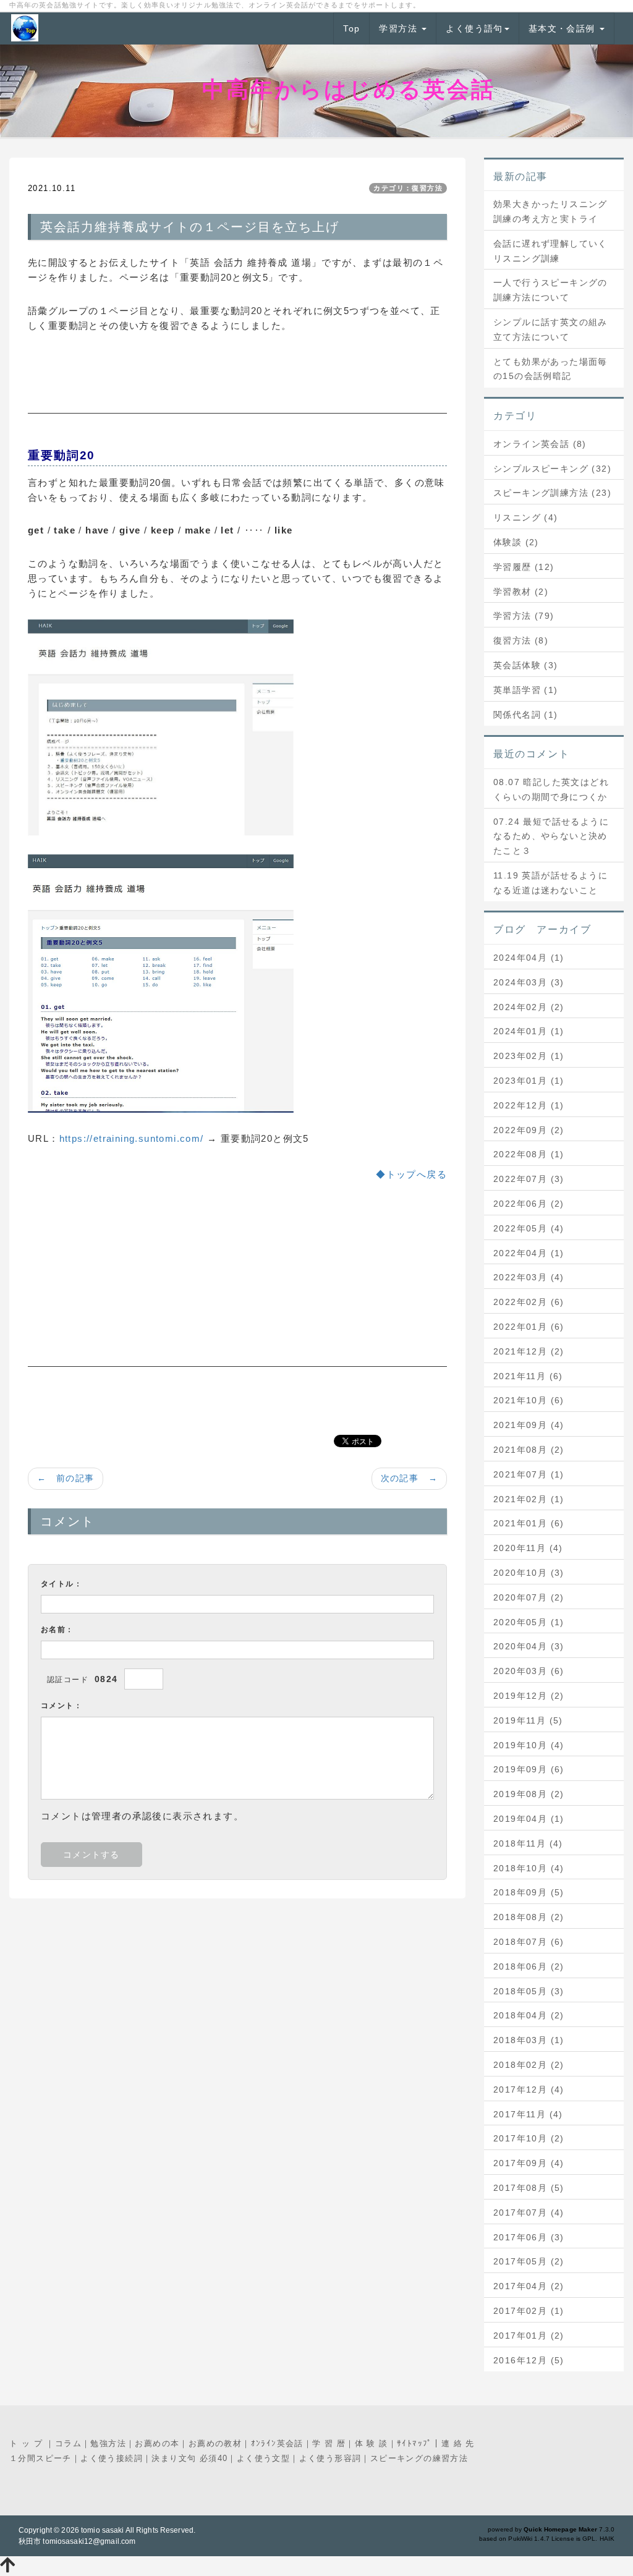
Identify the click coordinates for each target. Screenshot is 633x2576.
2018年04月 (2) (529, 2015)
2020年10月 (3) (529, 1573)
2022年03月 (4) (529, 1277)
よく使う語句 (474, 28)
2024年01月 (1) (529, 1031)
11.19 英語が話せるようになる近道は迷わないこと (550, 883)
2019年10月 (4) (529, 1745)
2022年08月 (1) (529, 1154)
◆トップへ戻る (411, 1174)
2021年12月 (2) (529, 1351)
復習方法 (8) (521, 640)
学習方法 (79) (524, 616)
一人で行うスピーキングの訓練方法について (550, 290)
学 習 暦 (329, 2443)
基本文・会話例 (563, 28)
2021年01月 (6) (529, 1523)
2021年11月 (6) (528, 1376)
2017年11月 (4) (528, 2114)
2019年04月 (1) (529, 1819)
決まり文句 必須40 (189, 2458)
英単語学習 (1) (526, 690)
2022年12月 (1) (529, 1105)
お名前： (57, 1630)
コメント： (62, 1706)
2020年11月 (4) (528, 1548)
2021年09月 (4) (529, 1425)
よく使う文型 (263, 2458)
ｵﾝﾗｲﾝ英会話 (277, 2443)
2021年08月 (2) (529, 1450)
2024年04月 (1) (529, 958)
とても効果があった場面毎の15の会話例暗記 (550, 369)
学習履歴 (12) (524, 567)
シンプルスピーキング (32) (552, 469)
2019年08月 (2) (529, 1794)
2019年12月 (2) (529, 1696)
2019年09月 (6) (529, 1769)
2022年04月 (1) (529, 1253)
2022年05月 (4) (529, 1228)
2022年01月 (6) (529, 1327)
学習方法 (400, 28)
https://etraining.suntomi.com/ (132, 1138)
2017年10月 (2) (529, 2138)
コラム (68, 2443)
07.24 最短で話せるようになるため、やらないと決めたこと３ (551, 836)
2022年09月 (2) (529, 1130)
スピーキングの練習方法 (419, 2458)
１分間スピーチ (40, 2458)
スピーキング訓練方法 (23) (552, 493)
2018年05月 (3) (529, 1991)
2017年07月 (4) (529, 2213)
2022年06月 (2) (529, 1204)
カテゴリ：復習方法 (408, 188)
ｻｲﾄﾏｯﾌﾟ (414, 2443)
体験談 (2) (516, 542)
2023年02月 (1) (529, 1056)
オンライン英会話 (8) (540, 444)
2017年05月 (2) (529, 2261)
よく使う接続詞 (112, 2458)
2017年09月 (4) (529, 2163)
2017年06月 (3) (529, 2237)
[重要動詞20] (161, 983)
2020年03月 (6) (529, 1671)
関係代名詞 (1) (526, 715)
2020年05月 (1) (529, 1622)
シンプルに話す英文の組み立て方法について (550, 329)
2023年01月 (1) (529, 1081)
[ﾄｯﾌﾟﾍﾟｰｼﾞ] (161, 727)
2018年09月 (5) (529, 1892)
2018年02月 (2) (529, 2065)
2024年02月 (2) (529, 1007)
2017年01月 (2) (529, 2336)
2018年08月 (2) (529, 1917)
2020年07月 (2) (529, 1597)
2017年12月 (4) (529, 2089)
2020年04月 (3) (529, 1646)
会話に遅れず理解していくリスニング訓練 (550, 251)
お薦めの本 (157, 2443)
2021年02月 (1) (529, 1499)
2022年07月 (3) (529, 1179)
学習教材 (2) (521, 592)
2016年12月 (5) (529, 2360)
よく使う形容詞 (330, 2458)
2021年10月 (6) (529, 1400)
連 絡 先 (458, 2443)
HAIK (607, 2539)
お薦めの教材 (215, 2443)
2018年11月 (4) (528, 1843)
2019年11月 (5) (528, 1720)
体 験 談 (372, 2443)
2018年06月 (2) (529, 1966)
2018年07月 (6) (529, 1942)
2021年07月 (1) (529, 1474)
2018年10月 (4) (529, 1868)
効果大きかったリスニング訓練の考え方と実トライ (550, 211)
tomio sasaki (102, 2530)
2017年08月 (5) (529, 2188)
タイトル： (62, 1584)
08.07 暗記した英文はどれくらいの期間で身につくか (551, 789)
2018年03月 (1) (529, 2040)
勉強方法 (108, 2443)
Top (351, 28)
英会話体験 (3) (526, 665)
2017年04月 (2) (529, 2286)
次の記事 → (409, 1478)
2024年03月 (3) (529, 982)
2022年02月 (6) (529, 1302)
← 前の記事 (66, 1478)
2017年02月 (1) (529, 2311)
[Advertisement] (237, 383)
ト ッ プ (28, 2443)
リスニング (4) (526, 517)
